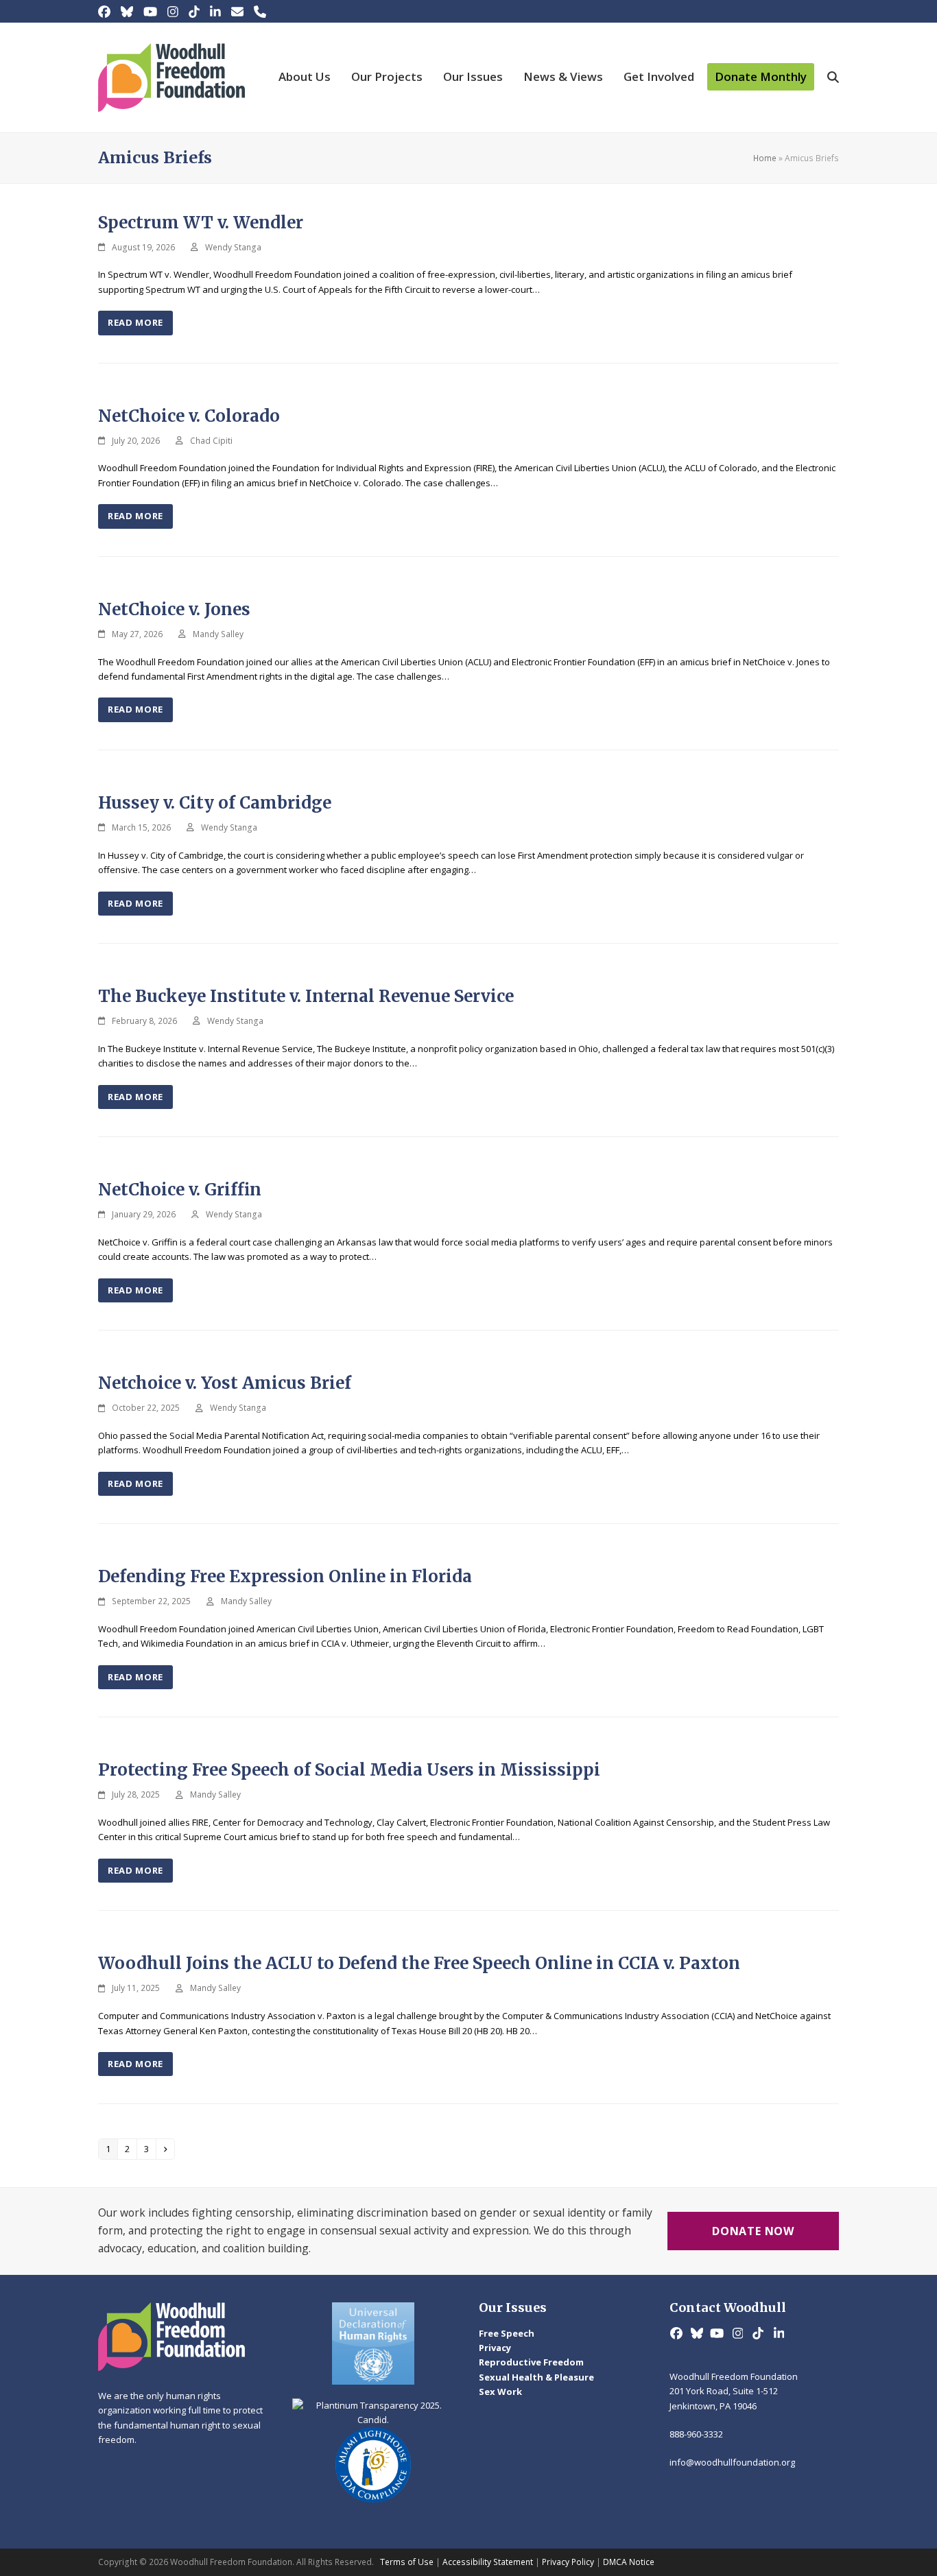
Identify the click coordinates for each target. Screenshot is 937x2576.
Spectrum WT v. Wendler (201, 223)
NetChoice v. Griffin (180, 1190)
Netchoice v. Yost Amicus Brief (225, 1383)
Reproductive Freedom (531, 2362)
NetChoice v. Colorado (189, 416)
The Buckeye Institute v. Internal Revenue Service (306, 996)
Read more (135, 322)
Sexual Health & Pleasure (536, 2377)
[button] (833, 77)
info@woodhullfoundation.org (732, 2462)
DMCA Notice (629, 2562)
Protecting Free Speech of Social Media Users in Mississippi (349, 1770)
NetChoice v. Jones (174, 609)
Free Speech (507, 2333)
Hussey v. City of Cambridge (215, 803)
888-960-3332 (696, 2434)
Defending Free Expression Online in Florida (287, 1576)
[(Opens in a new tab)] (374, 2344)
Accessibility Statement (488, 2562)
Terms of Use (407, 2562)
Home (765, 158)
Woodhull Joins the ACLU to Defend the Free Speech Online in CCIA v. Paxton (419, 1963)
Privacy (495, 2348)
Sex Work (500, 2392)
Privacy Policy (568, 2562)
